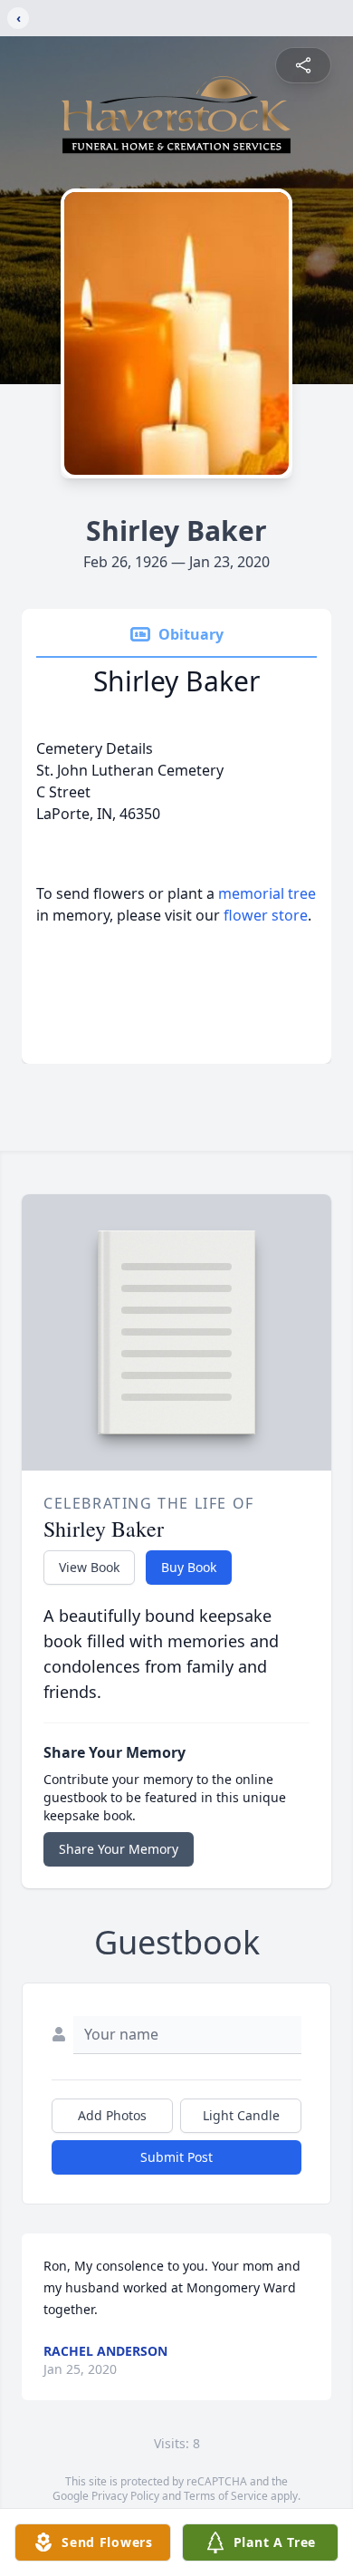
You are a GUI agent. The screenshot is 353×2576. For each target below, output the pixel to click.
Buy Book (189, 1567)
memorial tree (267, 893)
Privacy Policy (125, 2496)
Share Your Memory (119, 1849)
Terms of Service (226, 2496)
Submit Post (176, 2157)
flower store (266, 915)
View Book (89, 1567)
